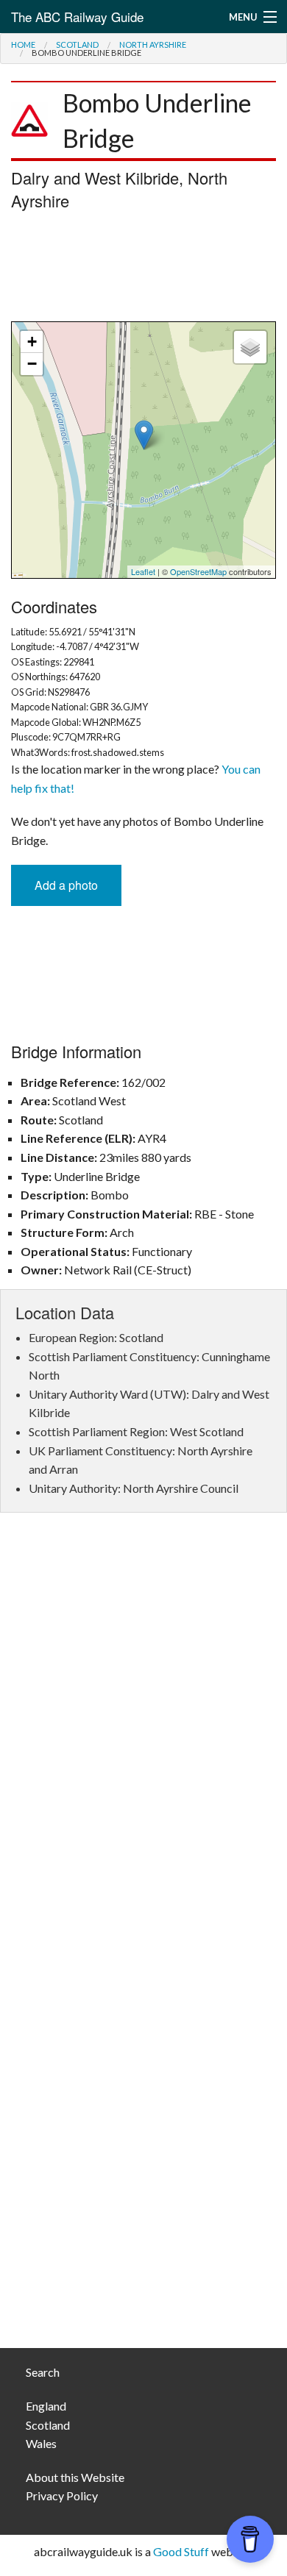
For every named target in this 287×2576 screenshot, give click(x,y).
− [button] (32, 364)
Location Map (142, 450)
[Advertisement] (143, 270)
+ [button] (32, 342)
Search (43, 2372)
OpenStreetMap (198, 571)
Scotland (77, 44)
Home (23, 44)
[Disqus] (143, 1744)
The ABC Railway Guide (77, 17)
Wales (41, 2443)
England (46, 2406)
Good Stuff (181, 2551)
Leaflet (143, 571)
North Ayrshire (153, 44)
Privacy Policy (62, 2495)
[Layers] (250, 347)
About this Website (75, 2477)
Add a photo (66, 885)
